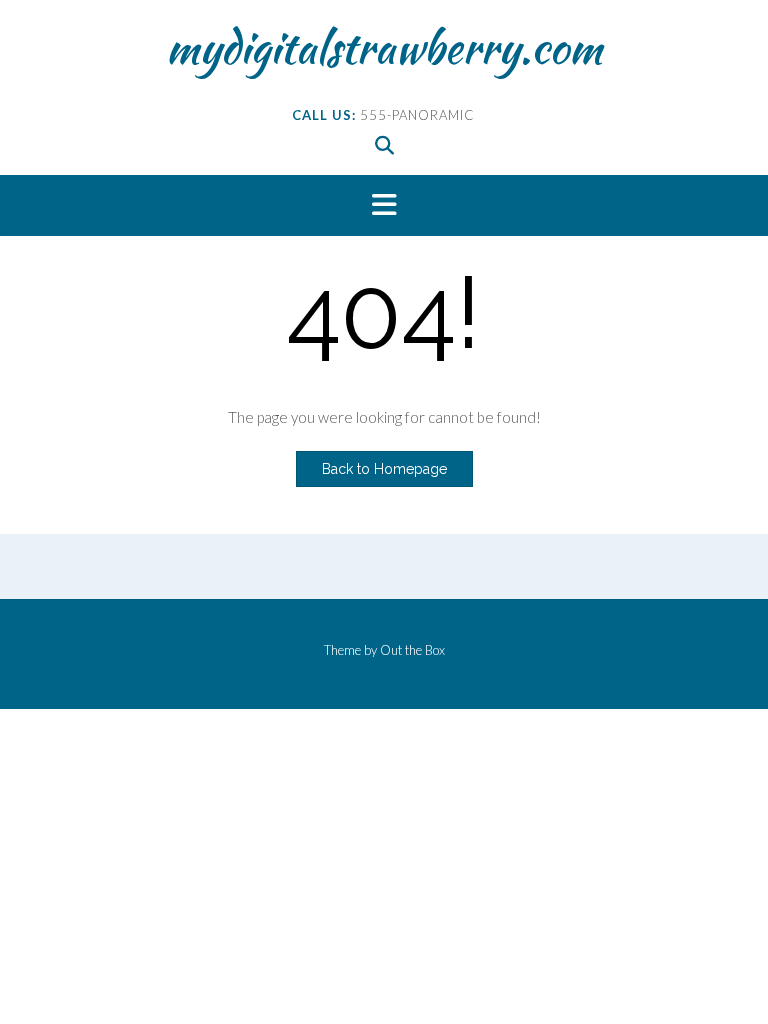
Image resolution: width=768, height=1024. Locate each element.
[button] (384, 206)
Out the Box (412, 650)
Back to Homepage (384, 469)
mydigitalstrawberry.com (384, 47)
